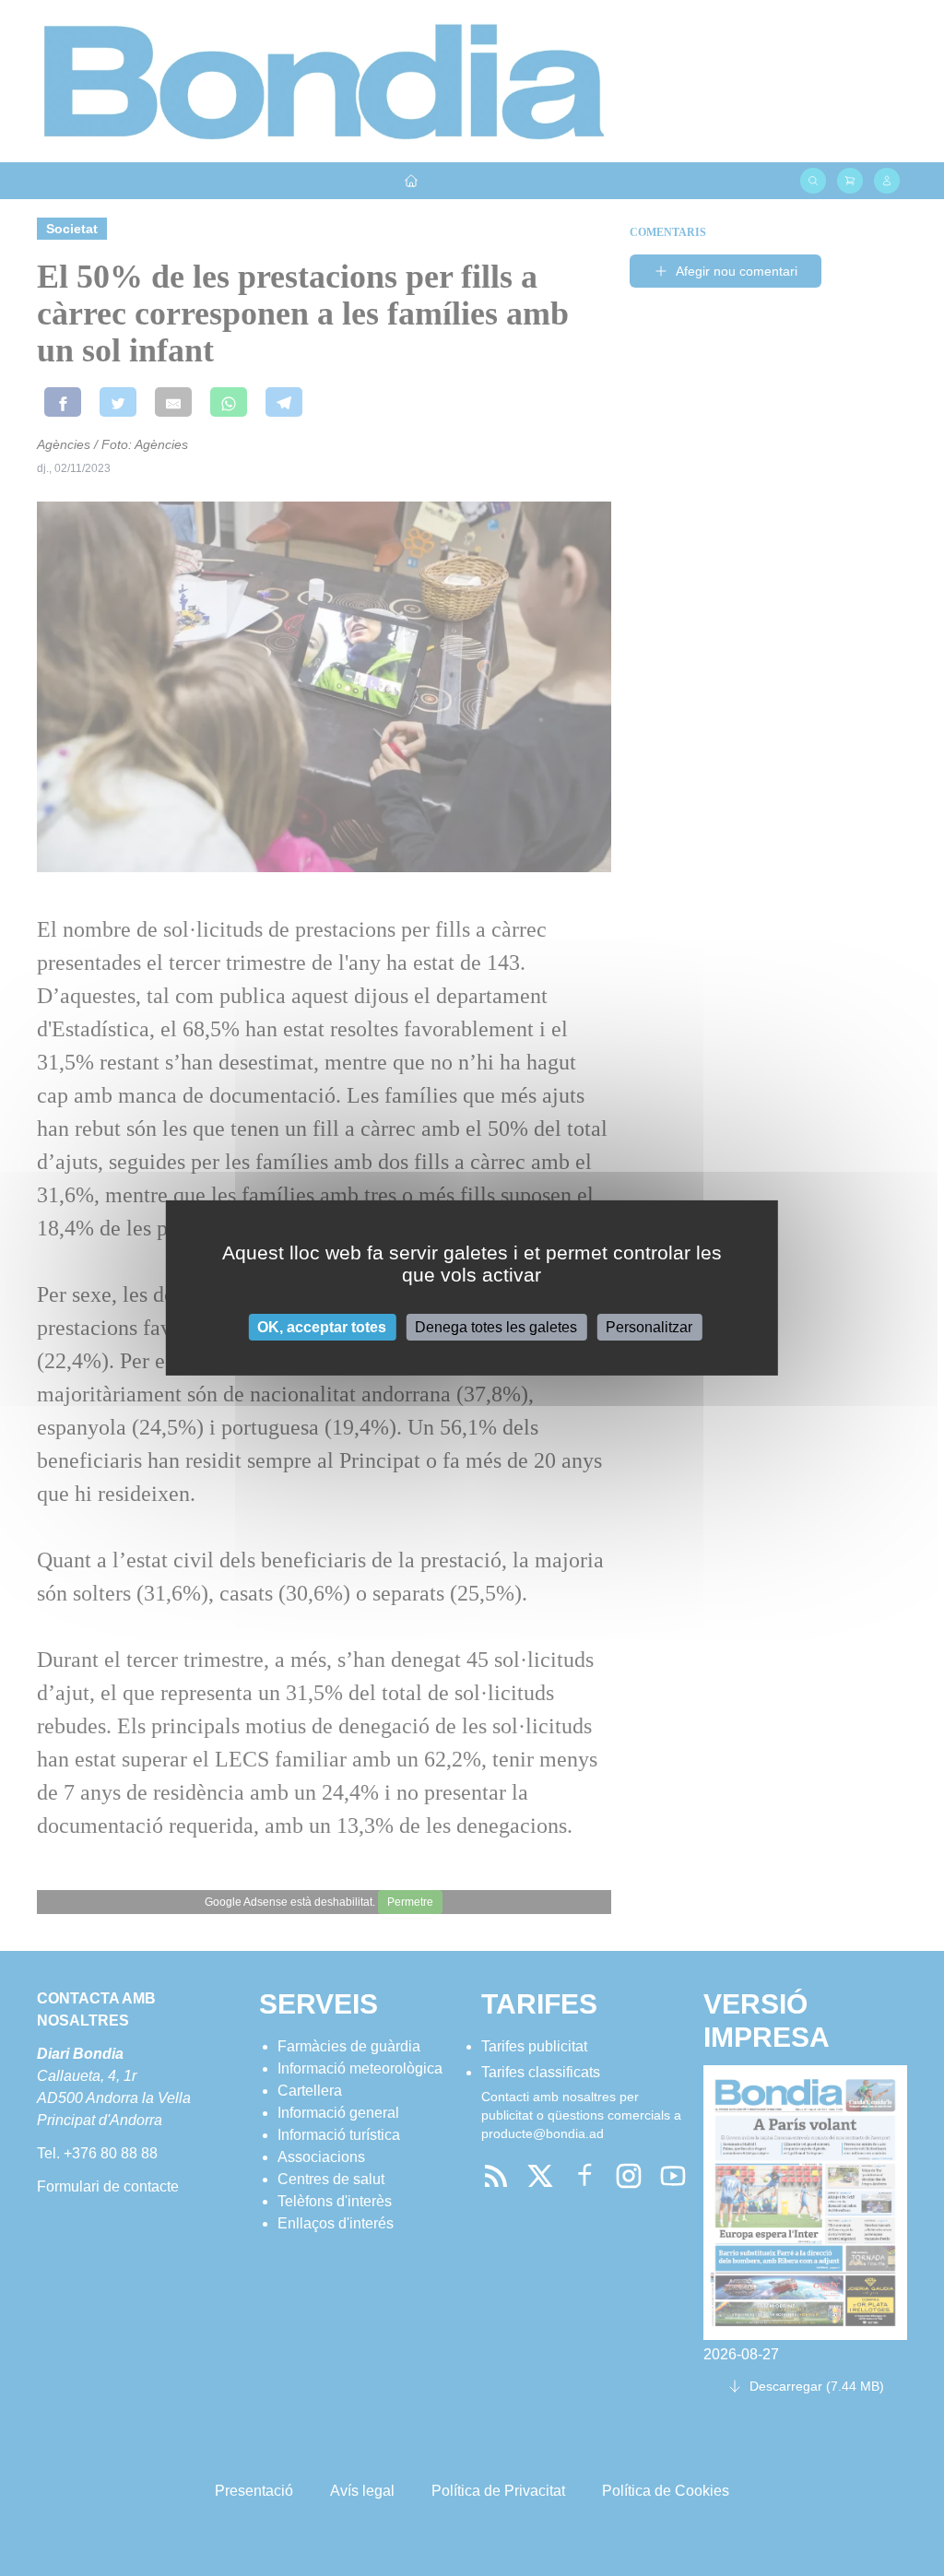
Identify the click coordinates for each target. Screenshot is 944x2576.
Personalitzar (649, 1327)
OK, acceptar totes (322, 1327)
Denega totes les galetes (496, 1327)
